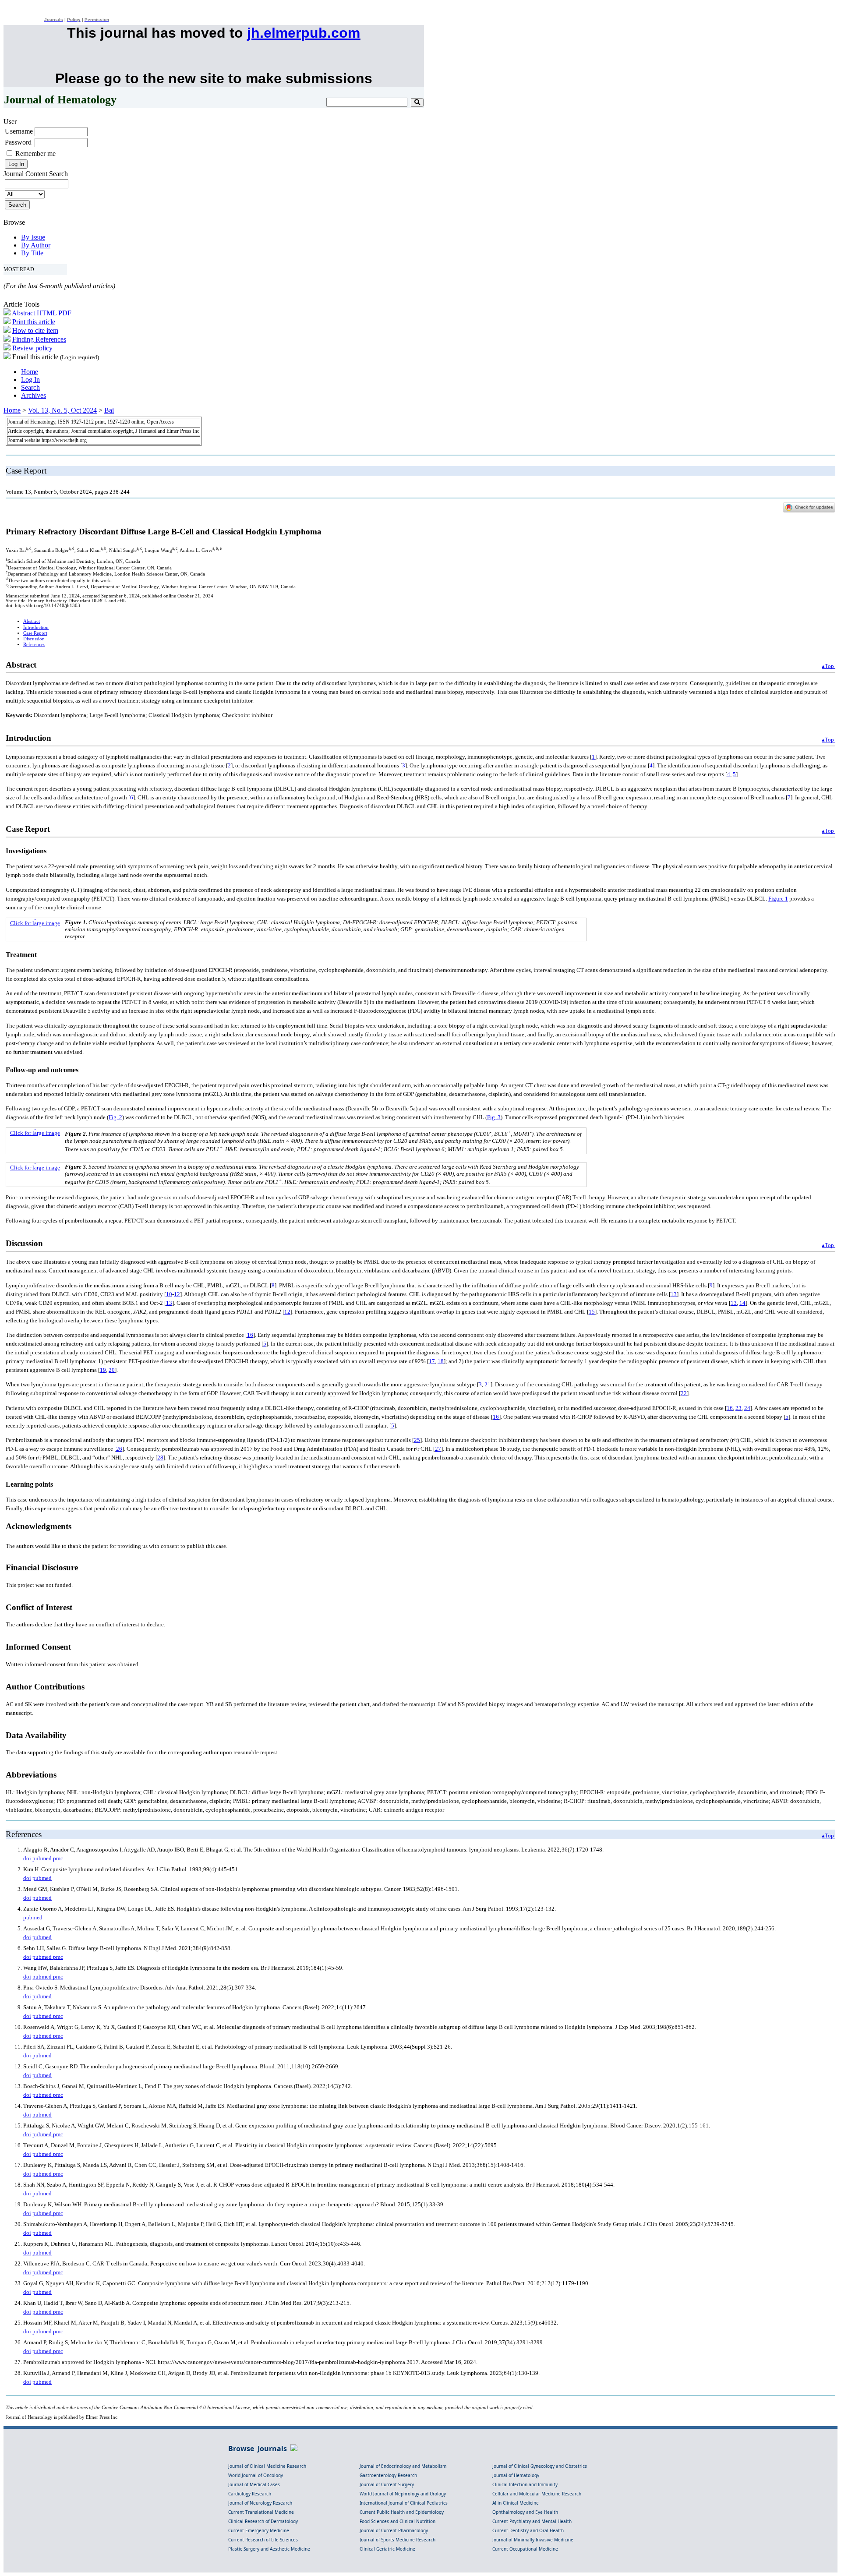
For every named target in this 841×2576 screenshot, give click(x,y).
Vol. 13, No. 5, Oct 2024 (62, 410)
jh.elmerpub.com (304, 33)
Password (18, 142)
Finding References (39, 339)
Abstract (23, 313)
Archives (34, 395)
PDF (65, 313)
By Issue (33, 237)
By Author (36, 245)
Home (30, 372)
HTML (47, 313)
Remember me (35, 154)
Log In (30, 380)
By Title (32, 253)
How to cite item (35, 330)
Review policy (32, 348)
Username (19, 131)
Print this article (34, 322)
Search (30, 387)
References (34, 645)
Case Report (35, 633)
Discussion (34, 639)
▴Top (829, 666)
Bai (109, 410)
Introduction (36, 627)
